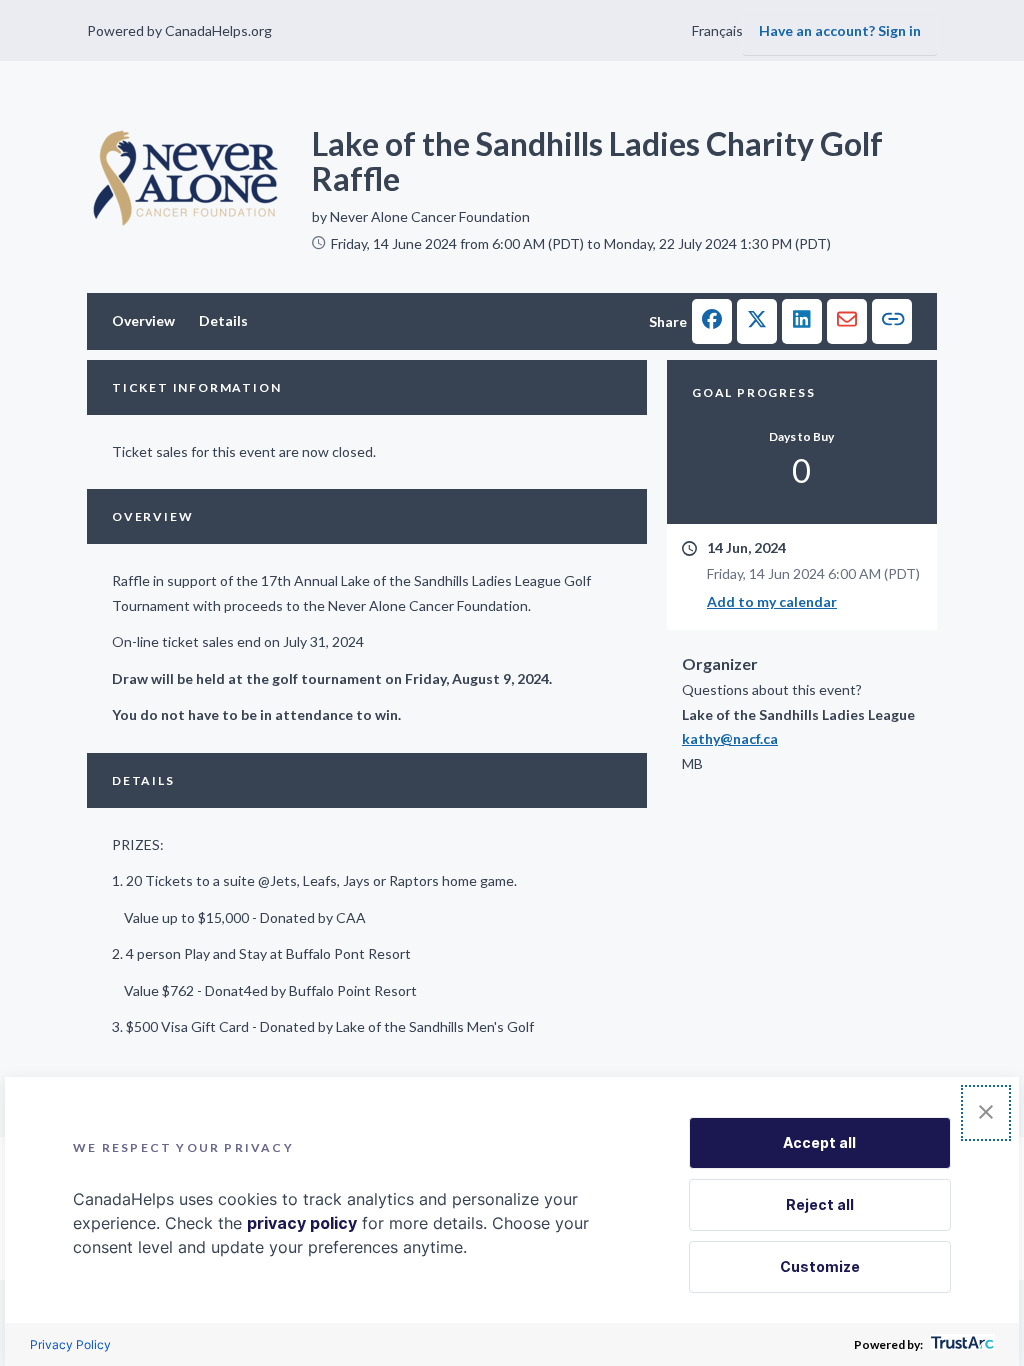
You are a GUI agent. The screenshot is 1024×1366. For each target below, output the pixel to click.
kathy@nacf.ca (730, 738)
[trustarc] (960, 1344)
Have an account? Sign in (840, 30)
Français (717, 30)
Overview (143, 320)
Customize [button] (820, 1266)
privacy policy (302, 1223)
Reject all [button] (820, 1204)
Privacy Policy (70, 1344)
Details (223, 320)
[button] (712, 321)
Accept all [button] (819, 1142)
